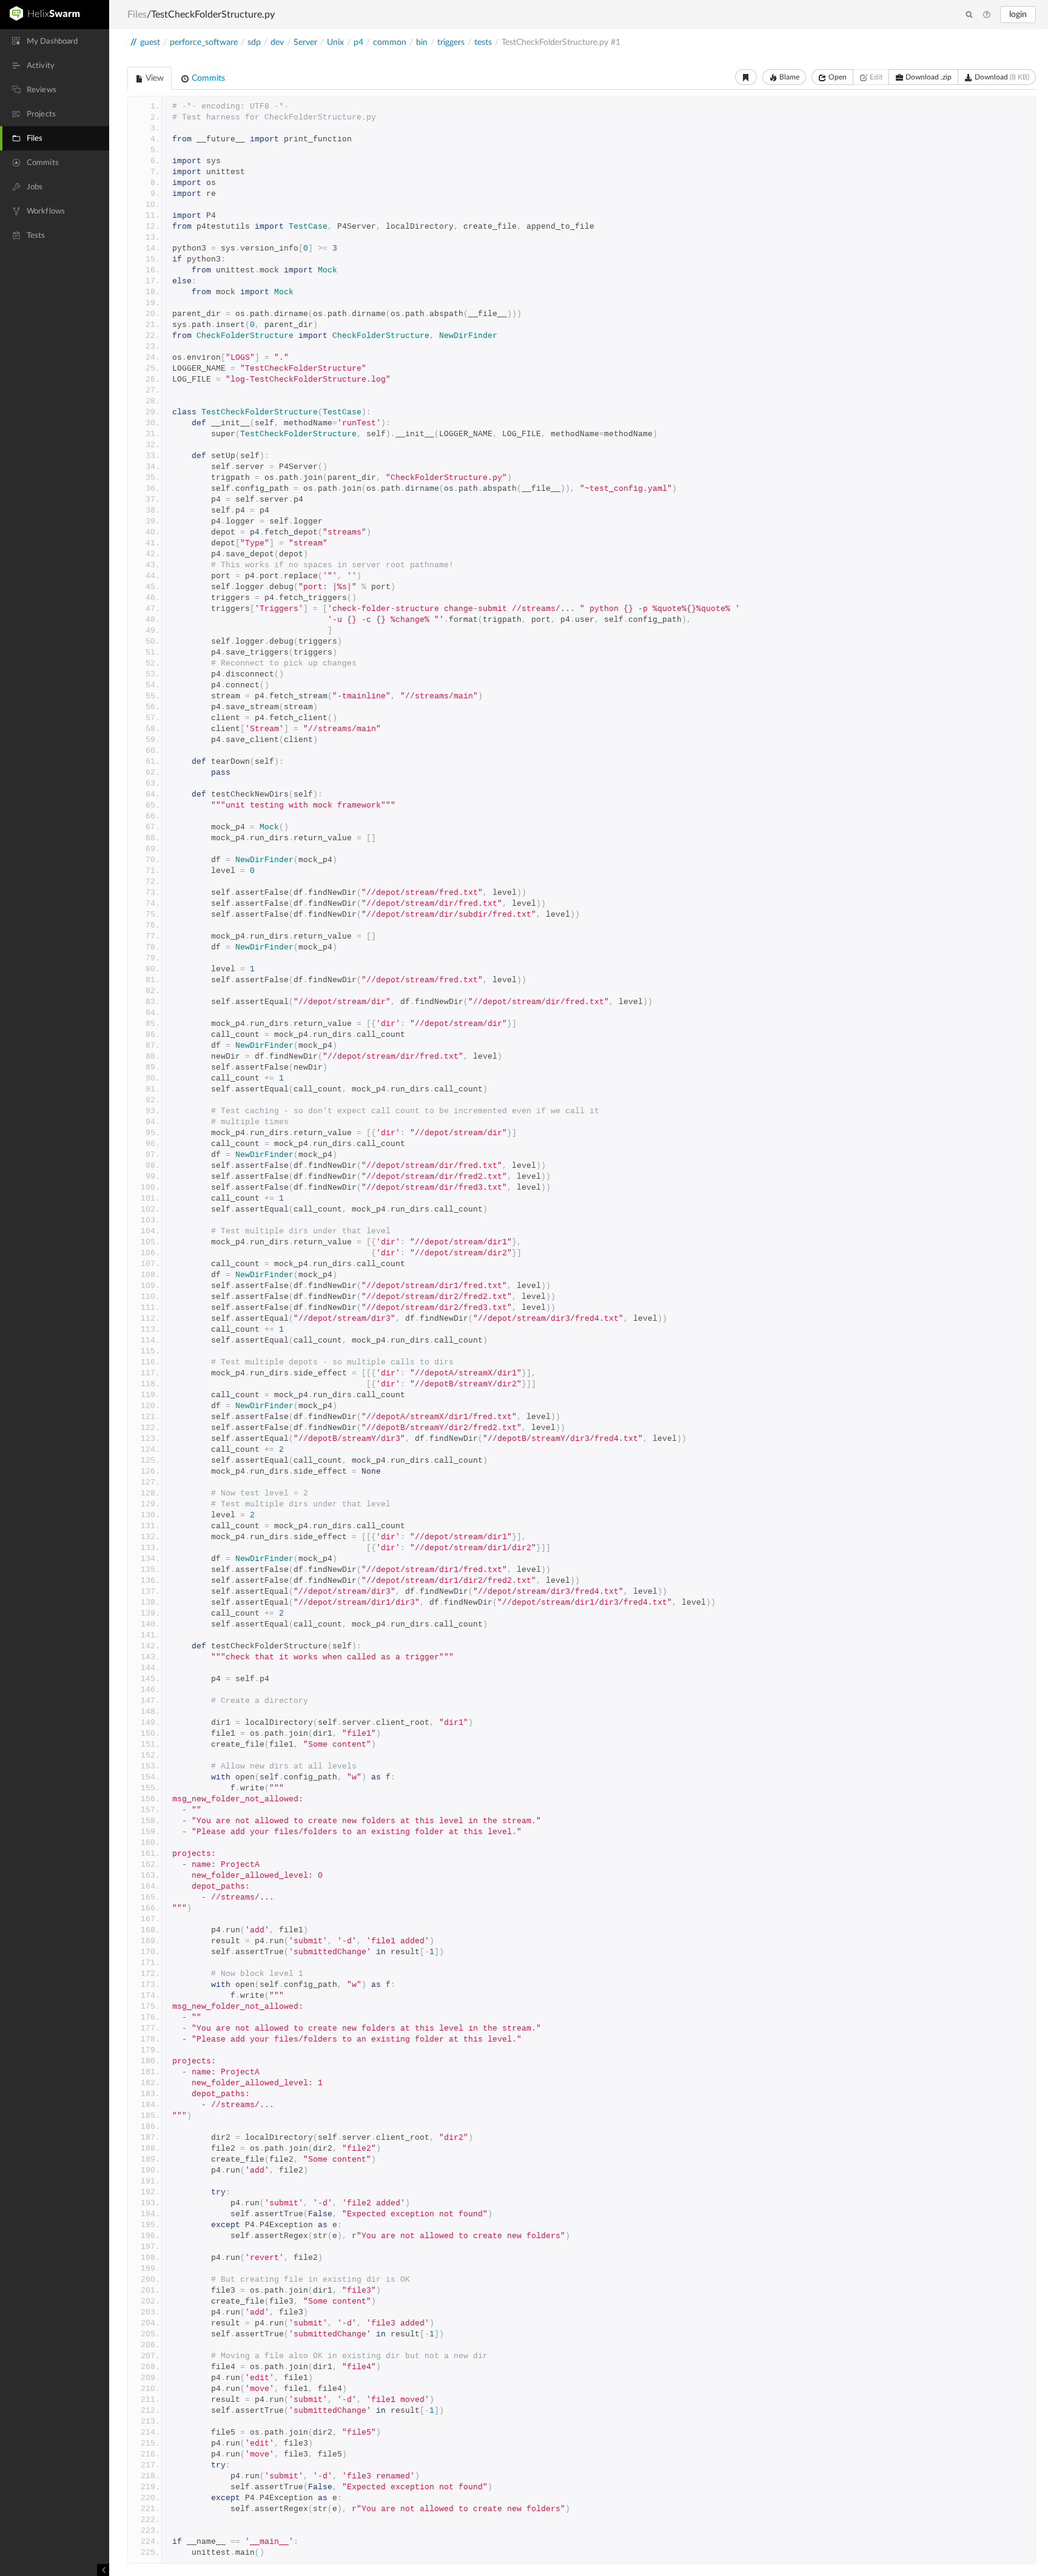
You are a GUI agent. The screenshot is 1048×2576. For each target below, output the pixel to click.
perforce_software (204, 42)
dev (277, 42)
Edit (875, 77)
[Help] (987, 15)
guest (150, 42)
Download (1001, 77)
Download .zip (928, 77)
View (154, 78)
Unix (335, 42)
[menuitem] (55, 41)
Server (305, 42)
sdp (254, 42)
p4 (358, 42)
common (390, 42)
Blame (788, 77)
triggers (451, 42)
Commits (207, 78)
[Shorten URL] (746, 77)
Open (837, 77)
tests (483, 42)
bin (422, 42)
